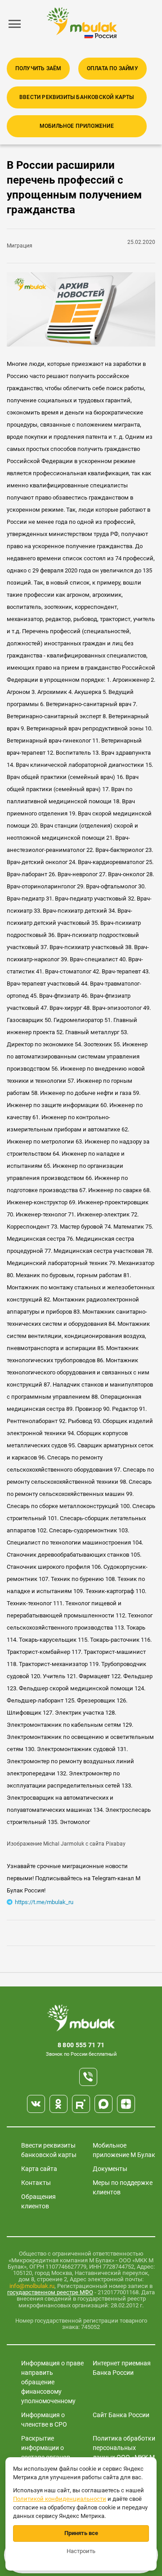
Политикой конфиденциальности (60, 2499)
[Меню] (15, 24)
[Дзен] (126, 2104)
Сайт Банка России (121, 2415)
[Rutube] (81, 2104)
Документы (110, 2169)
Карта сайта (39, 2169)
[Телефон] (88, 2077)
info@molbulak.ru (32, 2286)
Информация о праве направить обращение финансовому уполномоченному (52, 2382)
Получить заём (38, 68)
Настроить (81, 2551)
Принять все (81, 2533)
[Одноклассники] (58, 2104)
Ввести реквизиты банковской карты (77, 97)
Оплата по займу (112, 68)
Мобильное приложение (77, 126)
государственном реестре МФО (50, 2292)
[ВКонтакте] (36, 2104)
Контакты (36, 2183)
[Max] (103, 2104)
